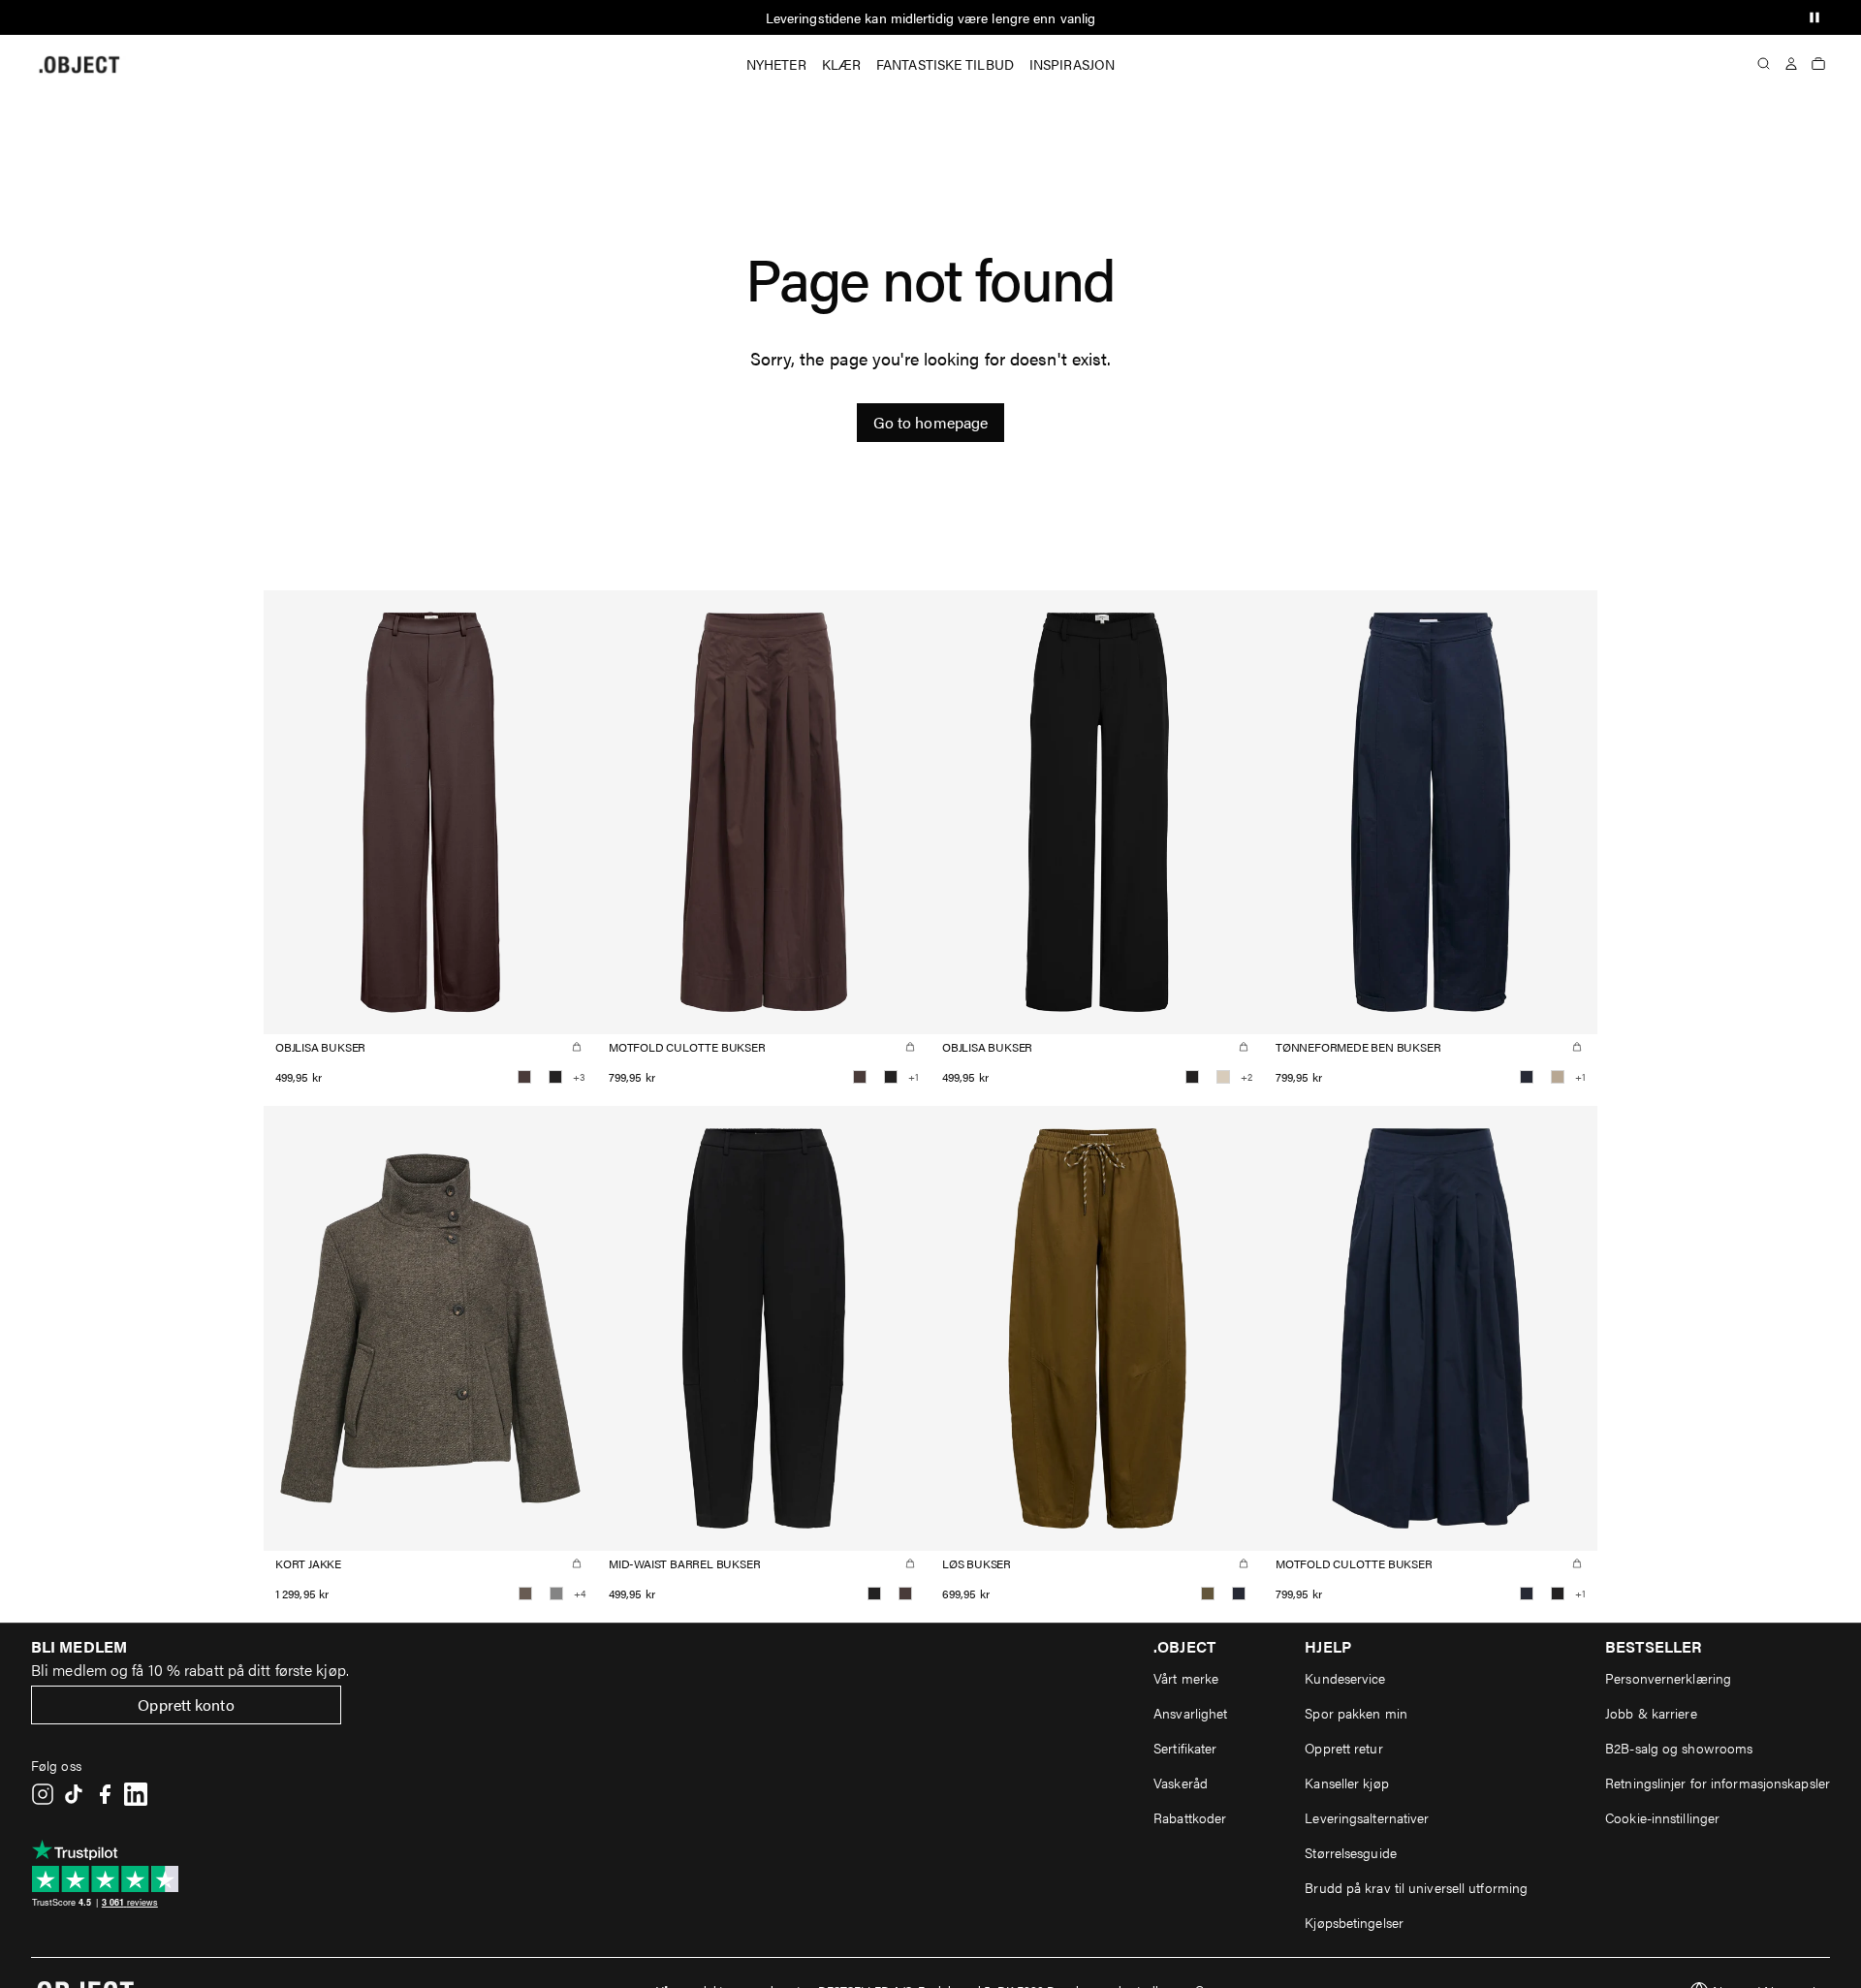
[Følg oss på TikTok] (74, 1794)
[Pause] (1814, 17)
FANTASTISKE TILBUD (945, 64)
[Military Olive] (1208, 1594)
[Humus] (1558, 1077)
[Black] (555, 1077)
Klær (841, 64)
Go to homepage (930, 422)
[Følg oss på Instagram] (43, 1794)
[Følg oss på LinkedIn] (136, 1794)
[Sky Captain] (1527, 1077)
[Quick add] (577, 1047)
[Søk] (1764, 64)
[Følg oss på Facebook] (105, 1794)
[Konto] (1791, 64)
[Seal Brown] (524, 1077)
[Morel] (525, 1594)
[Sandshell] (1223, 1077)
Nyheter (776, 64)
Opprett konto (186, 1704)
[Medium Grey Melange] (556, 1594)
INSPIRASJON (1072, 64)
